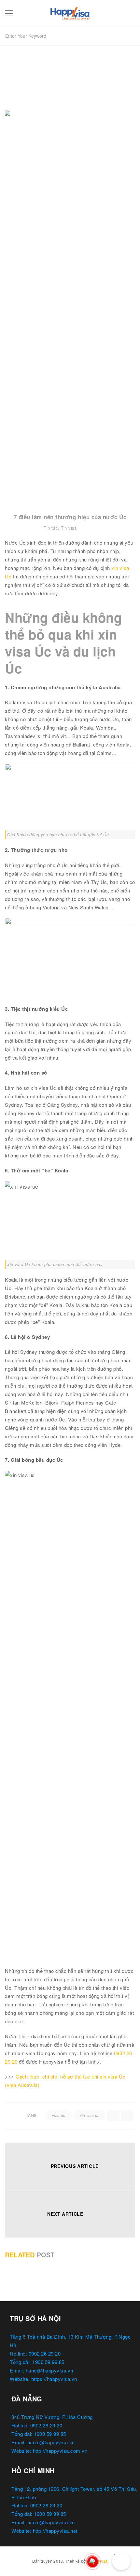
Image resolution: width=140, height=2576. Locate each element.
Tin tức (51, 528)
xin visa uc (90, 2115)
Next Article (65, 2214)
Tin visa (69, 528)
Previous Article (75, 2166)
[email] (127, 2115)
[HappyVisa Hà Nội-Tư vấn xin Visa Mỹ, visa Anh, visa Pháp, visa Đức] (70, 12)
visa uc (59, 2115)
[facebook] (113, 2115)
